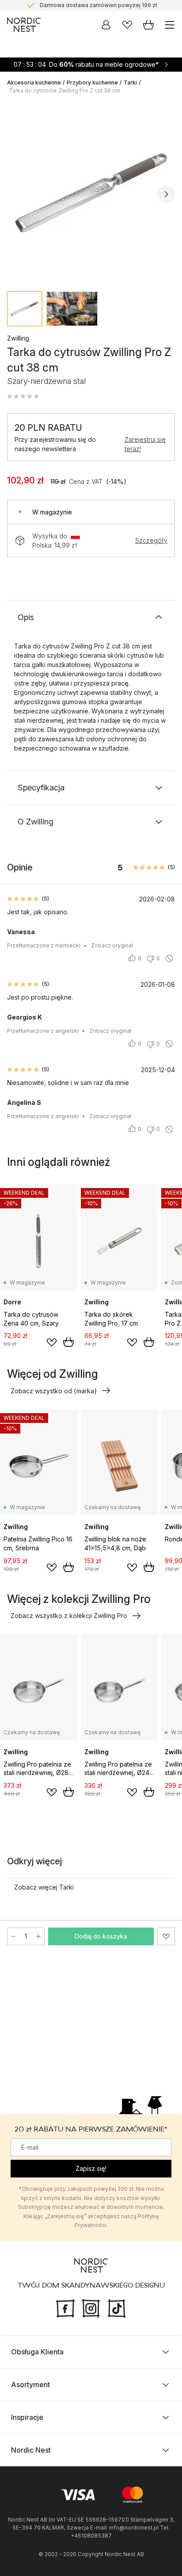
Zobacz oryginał (112, 945)
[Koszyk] (148, 25)
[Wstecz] (16, 194)
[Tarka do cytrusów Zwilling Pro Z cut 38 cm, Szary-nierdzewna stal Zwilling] (91, 193)
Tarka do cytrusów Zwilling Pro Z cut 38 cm (64, 90)
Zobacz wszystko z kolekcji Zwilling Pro (69, 1616)
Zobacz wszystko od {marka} (54, 1391)
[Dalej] (166, 194)
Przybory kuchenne (92, 82)
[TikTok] (117, 2308)
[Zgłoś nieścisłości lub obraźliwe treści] (169, 958)
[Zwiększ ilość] (38, 1936)
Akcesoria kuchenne (34, 82)
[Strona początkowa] (24, 25)
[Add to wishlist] (52, 1342)
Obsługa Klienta (37, 2352)
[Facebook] (65, 2308)
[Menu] (170, 25)
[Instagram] (91, 2308)
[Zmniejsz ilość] (13, 1936)
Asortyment (30, 2384)
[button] (23, 396)
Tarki (130, 82)
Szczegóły (151, 540)
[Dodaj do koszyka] (68, 1342)
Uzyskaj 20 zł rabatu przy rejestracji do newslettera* (98, 6)
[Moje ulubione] (127, 25)
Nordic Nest (31, 2450)
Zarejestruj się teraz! (145, 444)
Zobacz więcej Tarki (44, 1887)
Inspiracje (27, 2417)
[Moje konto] (106, 25)
